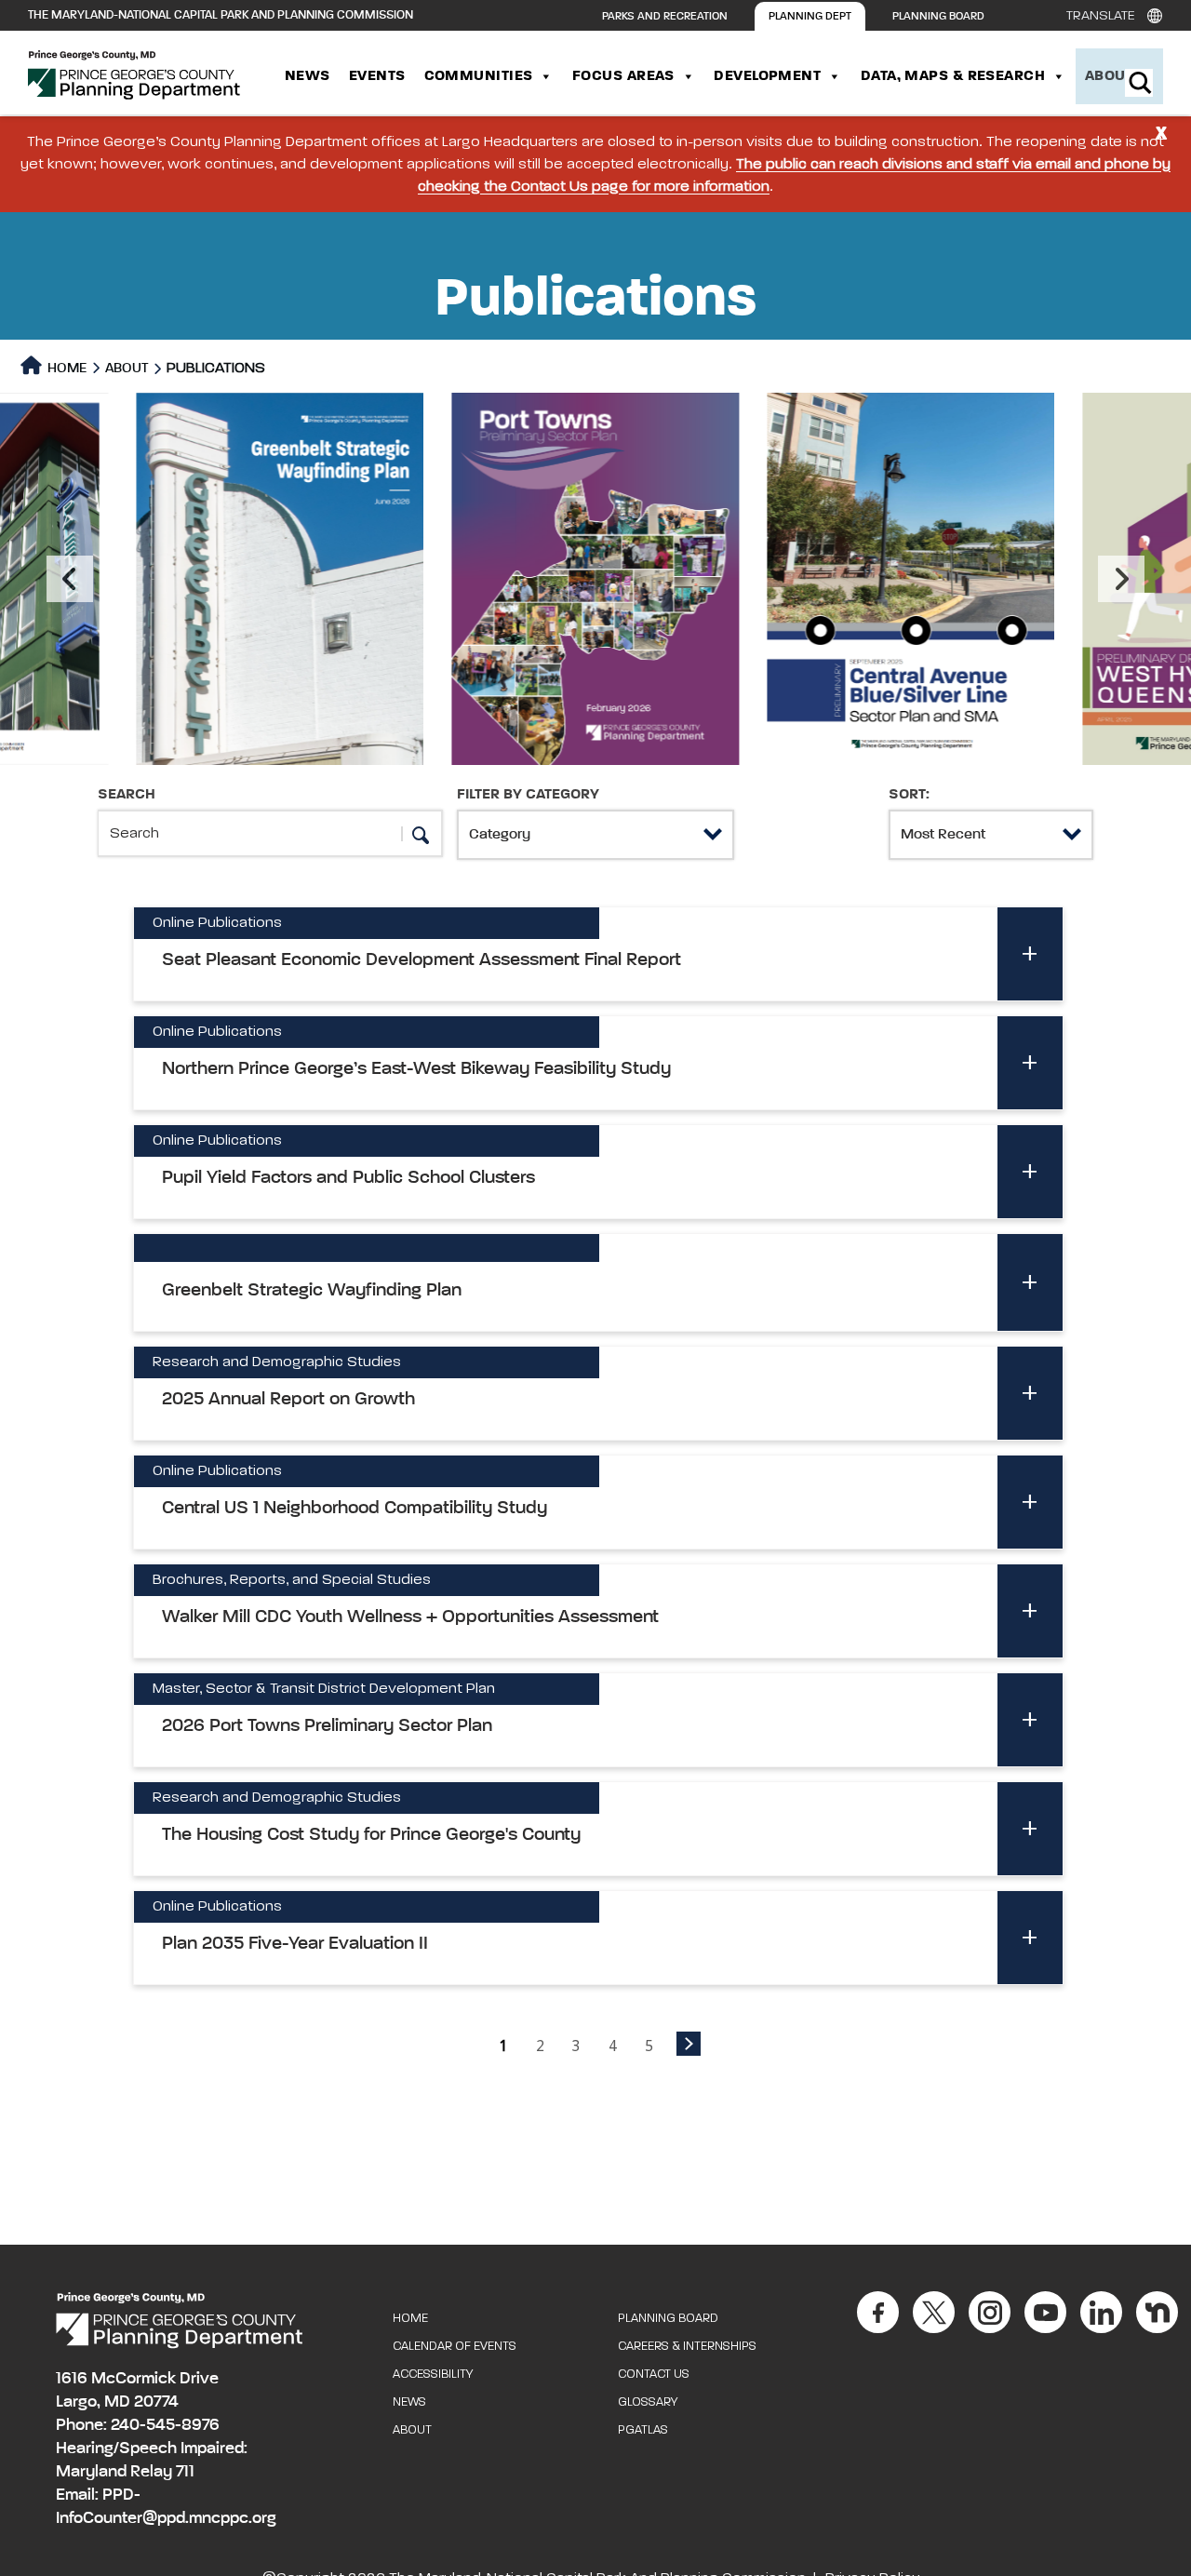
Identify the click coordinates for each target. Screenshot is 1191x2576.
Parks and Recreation (665, 17)
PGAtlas (643, 2430)
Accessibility (433, 2375)
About (1109, 76)
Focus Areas (623, 76)
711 (185, 2472)
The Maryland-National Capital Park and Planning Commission (221, 15)
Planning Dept (810, 17)
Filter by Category (528, 795)
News (308, 76)
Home (66, 368)
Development (767, 76)
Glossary (648, 2402)
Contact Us (654, 2375)
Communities (479, 76)
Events (377, 76)
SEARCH (127, 795)
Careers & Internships (687, 2347)
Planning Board (938, 17)
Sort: (909, 795)
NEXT (689, 2044)
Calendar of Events (455, 2347)
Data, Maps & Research (953, 76)
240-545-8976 (165, 2425)
